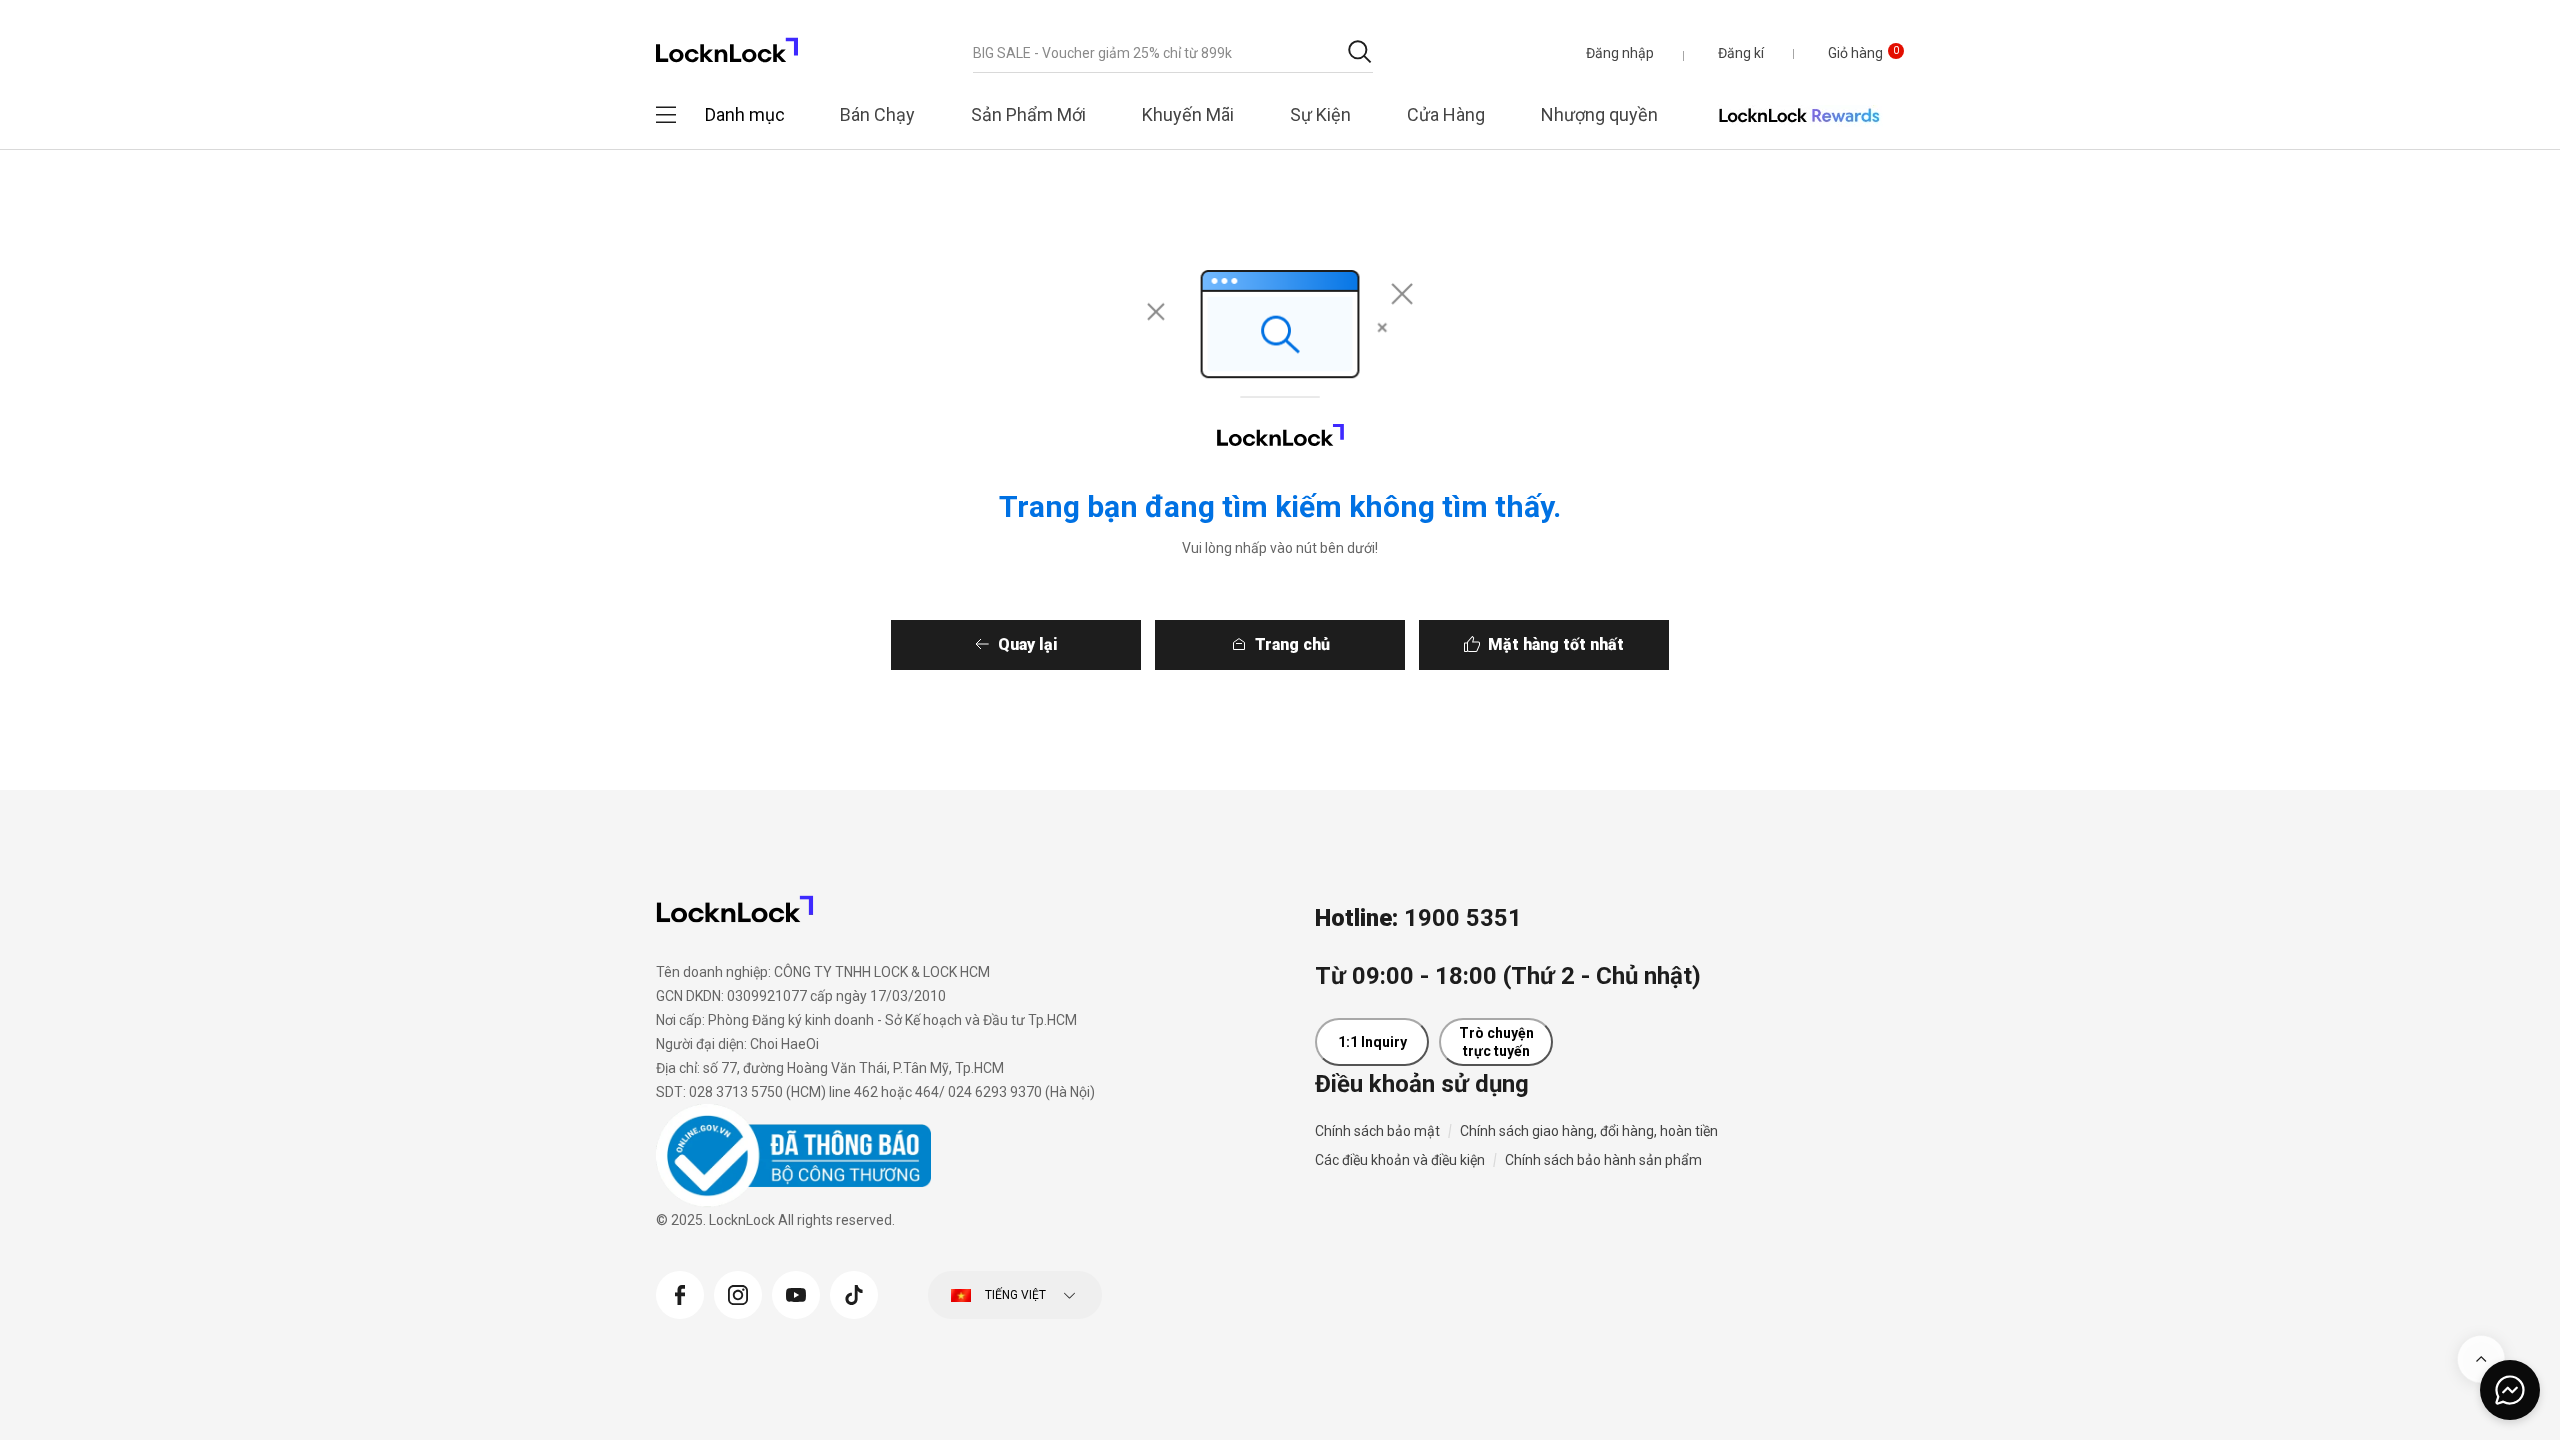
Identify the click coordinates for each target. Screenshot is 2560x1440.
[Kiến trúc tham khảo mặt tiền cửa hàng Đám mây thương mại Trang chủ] (727, 44)
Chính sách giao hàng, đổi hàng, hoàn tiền (1589, 1131)
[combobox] (1173, 53)
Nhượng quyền (1599, 114)
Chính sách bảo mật (1377, 1131)
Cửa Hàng (1446, 114)
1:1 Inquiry (1372, 1042)
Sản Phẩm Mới (1028, 114)
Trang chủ (1292, 644)
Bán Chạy (877, 114)
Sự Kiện (1320, 114)
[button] (1620, 53)
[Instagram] (738, 1292)
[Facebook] (680, 1292)
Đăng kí (1741, 53)
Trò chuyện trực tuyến (1496, 1042)
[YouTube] (796, 1292)
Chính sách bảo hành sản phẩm (1603, 1160)
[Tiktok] (854, 1292)
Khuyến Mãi (1188, 114)
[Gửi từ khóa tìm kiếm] (1359, 51)
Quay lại (1028, 644)
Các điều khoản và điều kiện (1400, 1160)
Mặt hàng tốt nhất (1556, 644)
